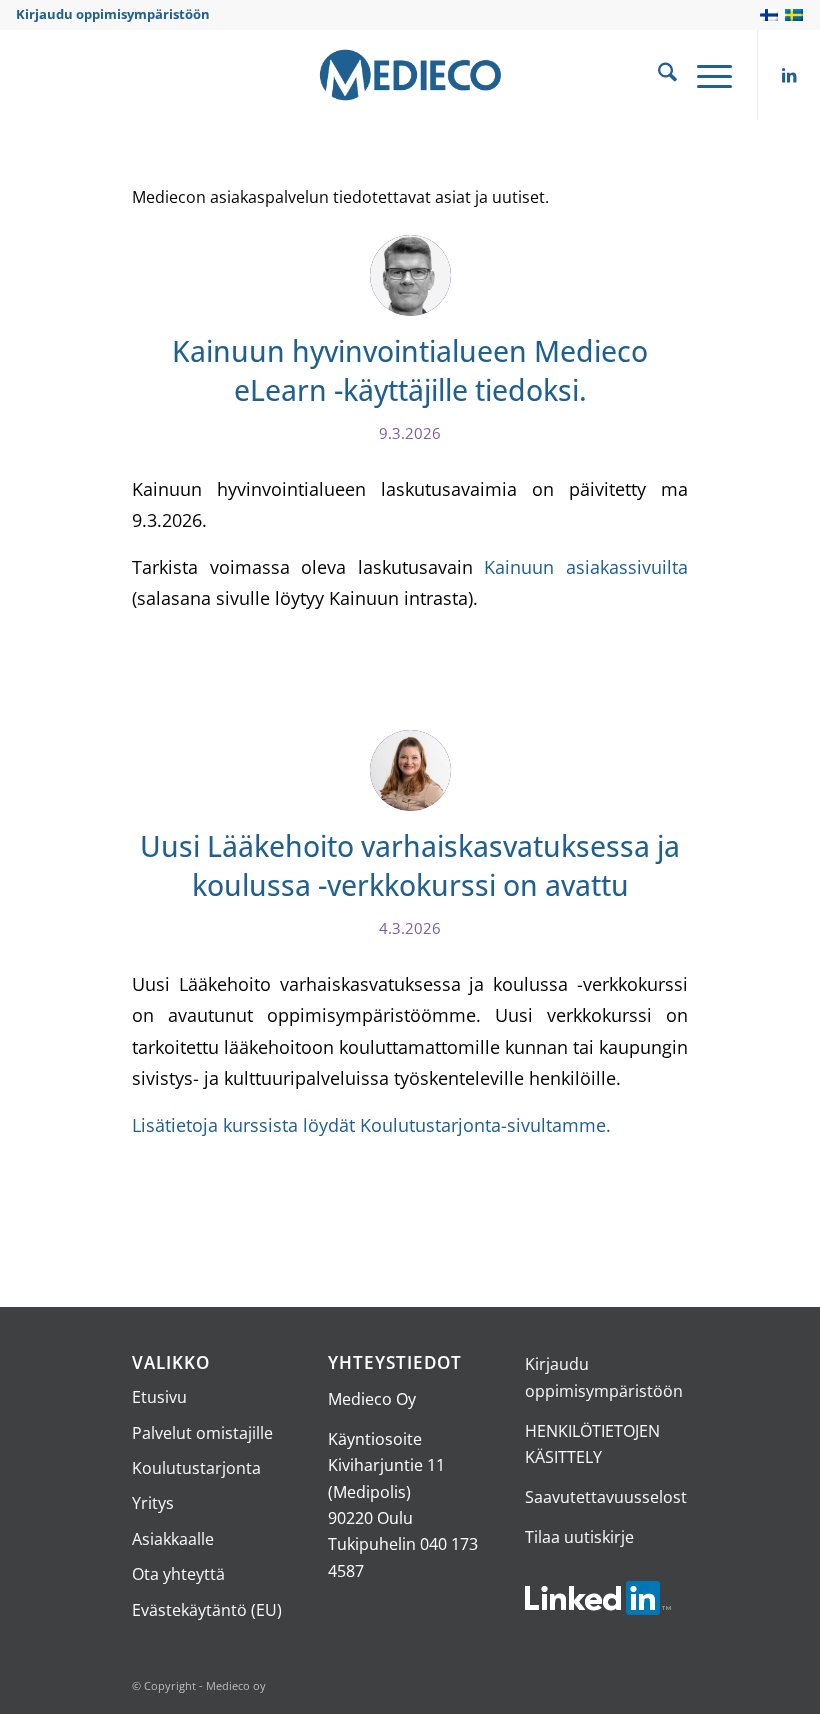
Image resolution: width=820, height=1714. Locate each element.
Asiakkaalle (173, 1539)
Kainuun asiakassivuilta (586, 566)
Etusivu (159, 1397)
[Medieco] (410, 75)
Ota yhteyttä (178, 1574)
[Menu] (704, 75)
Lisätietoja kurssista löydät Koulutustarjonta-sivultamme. (371, 1124)
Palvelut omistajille (202, 1433)
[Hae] (657, 75)
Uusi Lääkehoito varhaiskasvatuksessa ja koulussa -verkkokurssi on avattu (410, 865)
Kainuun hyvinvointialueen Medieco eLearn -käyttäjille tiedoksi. (410, 370)
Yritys (153, 1503)
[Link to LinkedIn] (789, 75)
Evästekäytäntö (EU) (207, 1610)
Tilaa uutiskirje (579, 1537)
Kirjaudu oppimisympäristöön (113, 14)
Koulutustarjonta (196, 1468)
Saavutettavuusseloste (610, 1497)
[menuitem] (657, 75)
